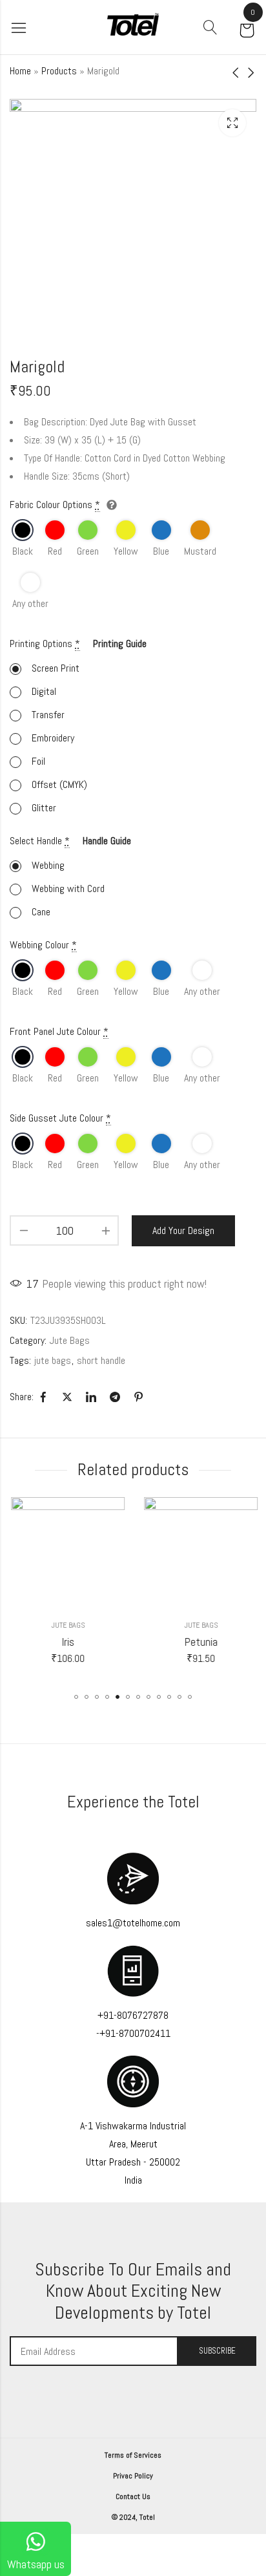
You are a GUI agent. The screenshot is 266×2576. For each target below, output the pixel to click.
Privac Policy (133, 2476)
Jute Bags (70, 1340)
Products (59, 71)
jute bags (53, 1360)
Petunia (200, 1642)
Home (20, 71)
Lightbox (232, 123)
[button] (76, 1697)
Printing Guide (120, 644)
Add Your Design (183, 1230)
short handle (101, 1360)
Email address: (94, 2351)
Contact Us (133, 2496)
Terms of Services (133, 2455)
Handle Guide (107, 841)
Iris (67, 1642)
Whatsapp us (36, 2564)
